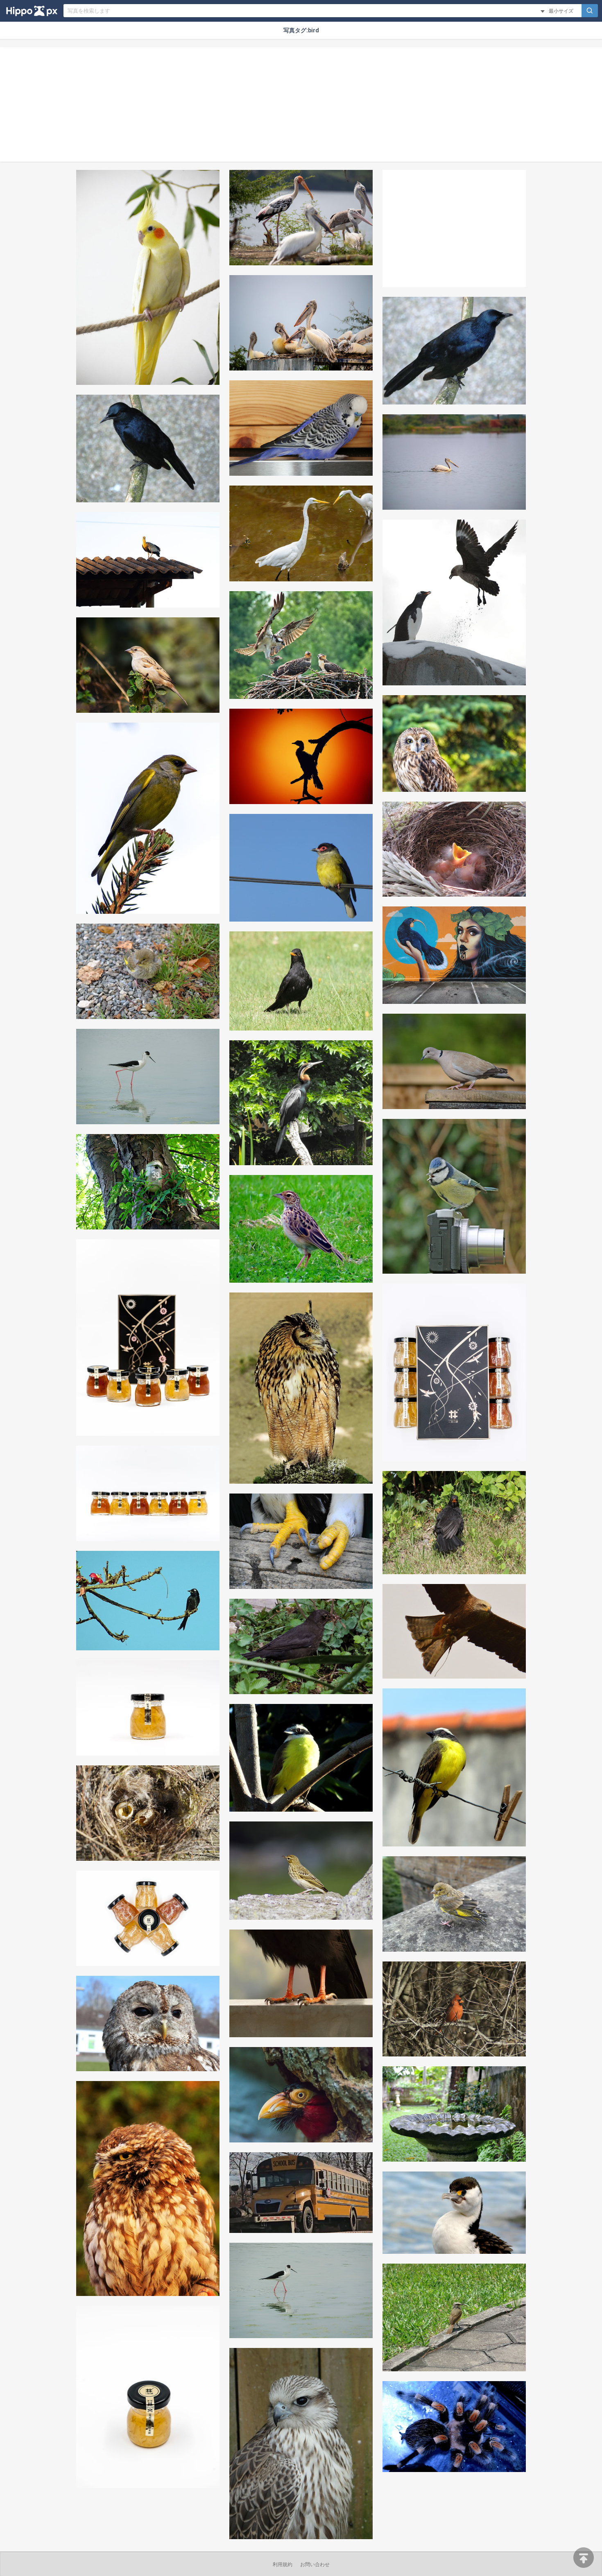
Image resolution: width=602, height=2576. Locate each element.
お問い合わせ (315, 2565)
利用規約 (283, 2565)
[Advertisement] (301, 104)
